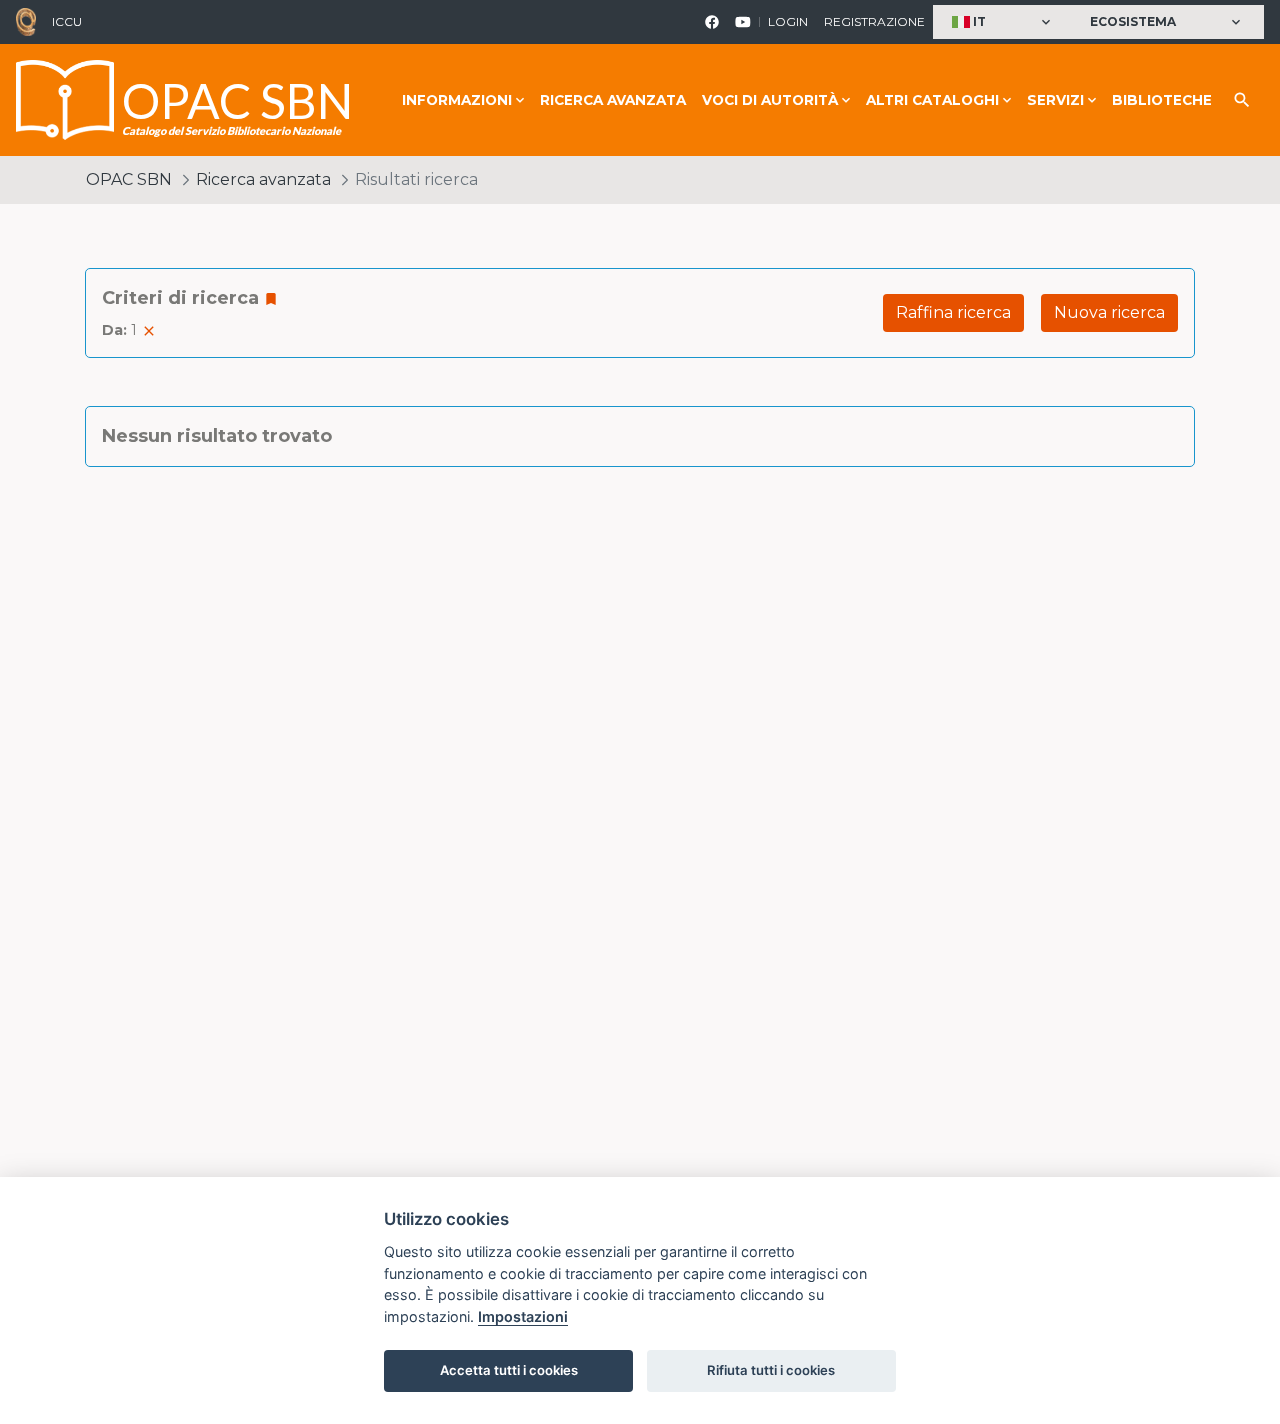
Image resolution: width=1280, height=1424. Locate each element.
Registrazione (874, 21)
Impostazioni (523, 1316)
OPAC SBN (129, 179)
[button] (1003, 22)
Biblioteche (1162, 100)
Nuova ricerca (1109, 312)
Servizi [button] (1055, 100)
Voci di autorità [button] (770, 100)
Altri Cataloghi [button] (932, 100)
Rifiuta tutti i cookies (771, 1370)
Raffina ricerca (953, 312)
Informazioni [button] (457, 100)
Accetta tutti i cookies (509, 1370)
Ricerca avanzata (613, 100)
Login (788, 21)
